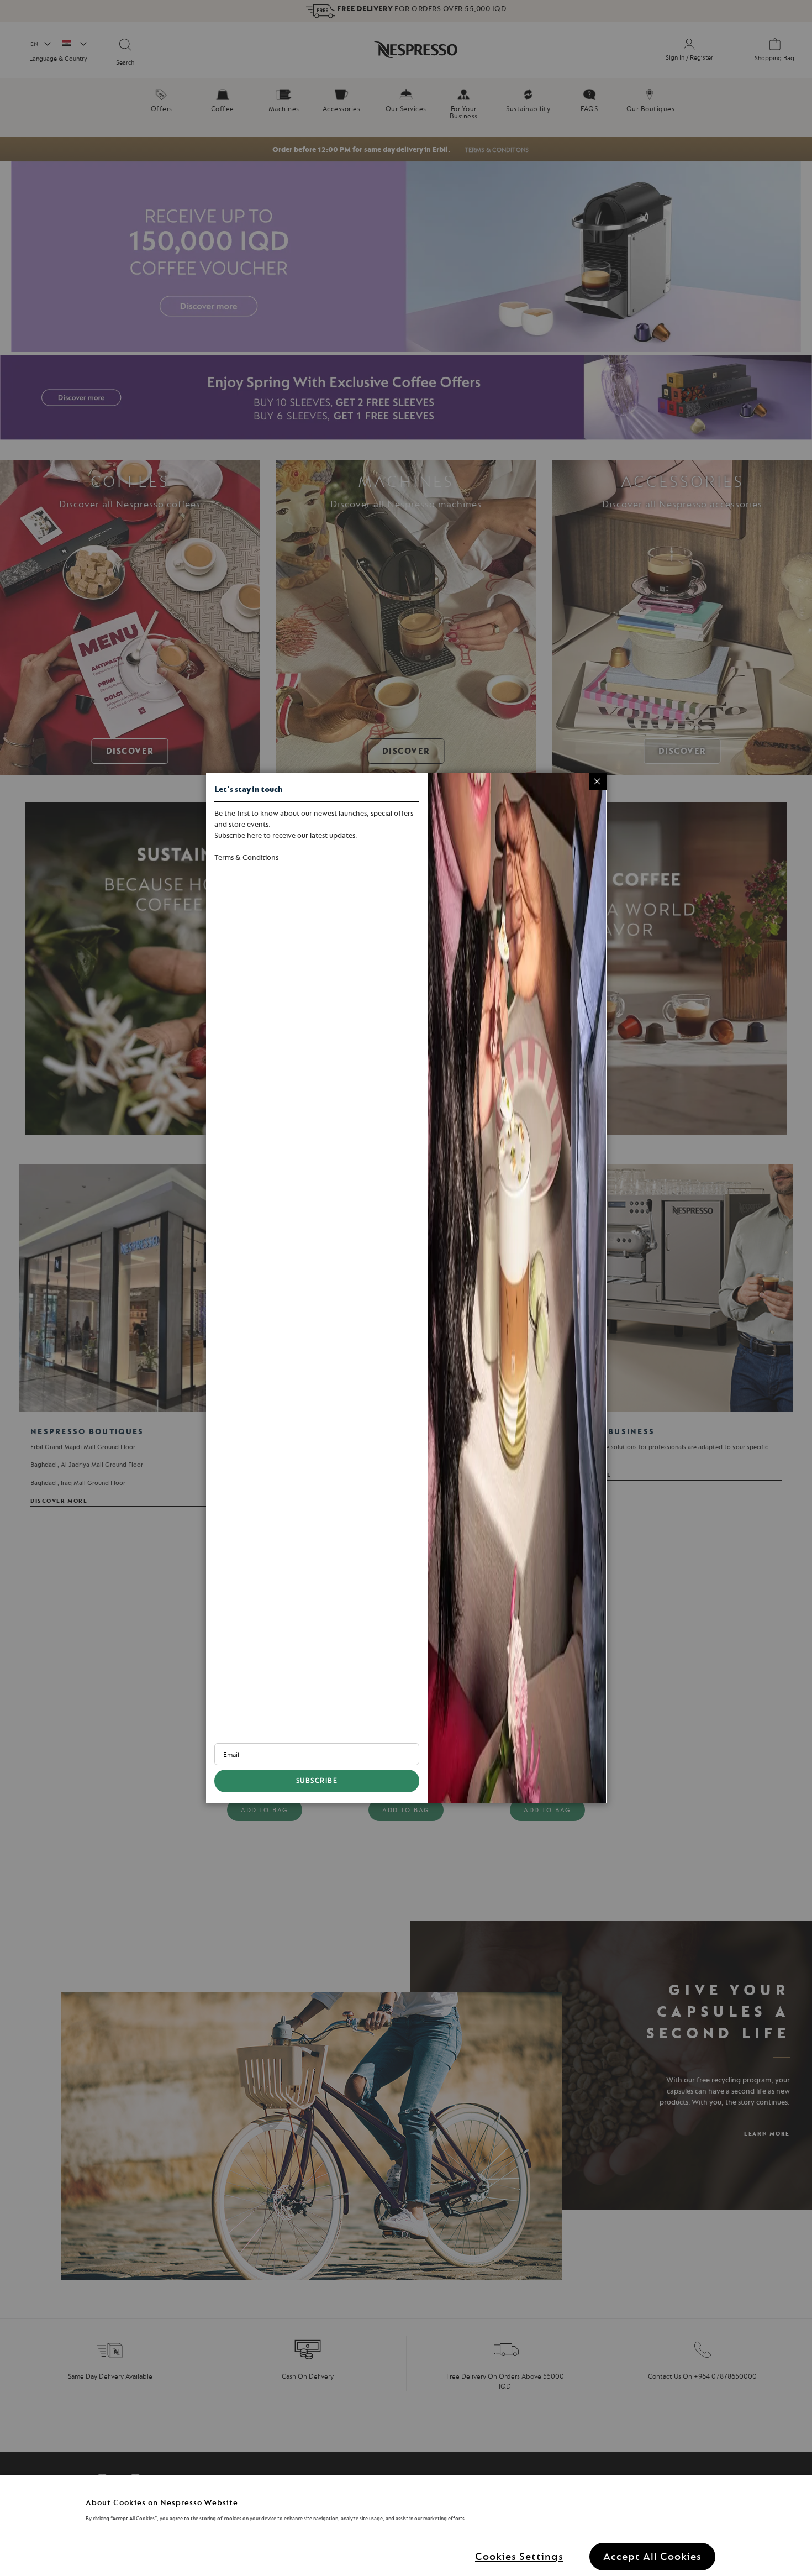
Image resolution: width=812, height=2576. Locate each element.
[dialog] (406, 1288)
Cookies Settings (519, 2556)
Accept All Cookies (652, 2556)
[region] (406, 2526)
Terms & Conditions (246, 857)
